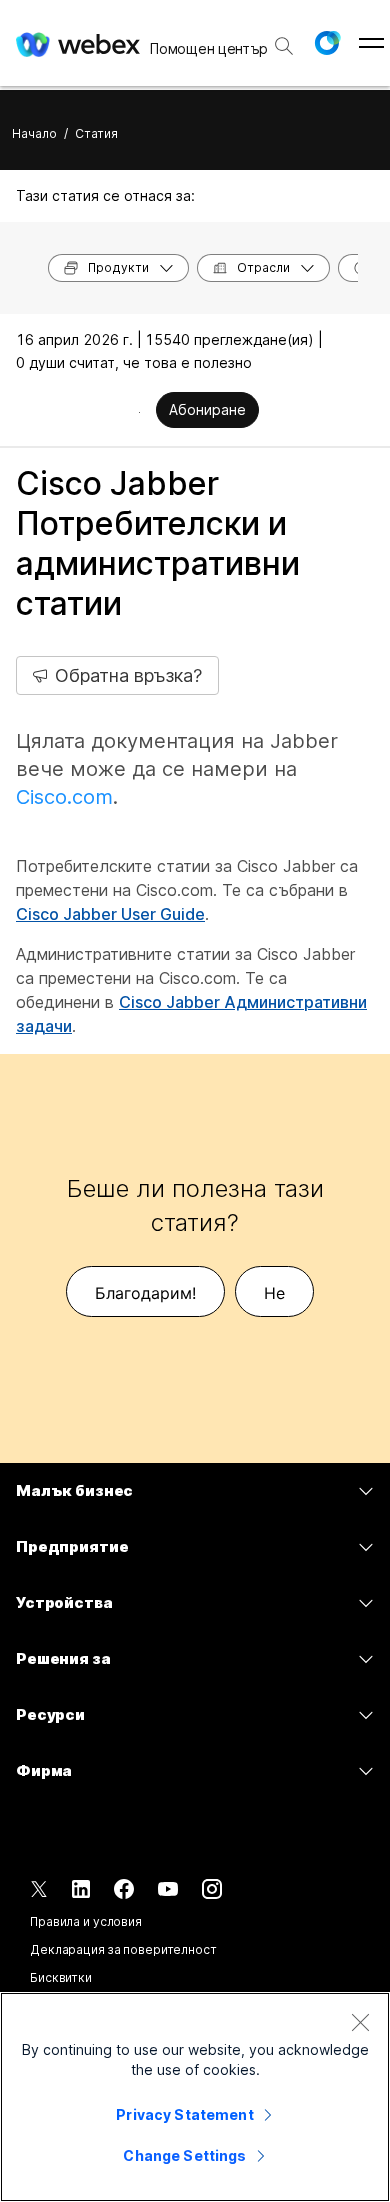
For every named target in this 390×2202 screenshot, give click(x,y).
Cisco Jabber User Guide (110, 914)
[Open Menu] (371, 43)
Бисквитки (61, 1977)
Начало (34, 133)
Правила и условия (86, 1921)
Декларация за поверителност (123, 1949)
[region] (195, 2097)
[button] (327, 43)
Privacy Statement (184, 2114)
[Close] (360, 2022)
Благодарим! (145, 1293)
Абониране (207, 409)
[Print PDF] (139, 412)
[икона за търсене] (284, 46)
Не (274, 1293)
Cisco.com (64, 797)
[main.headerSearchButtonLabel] (284, 39)
